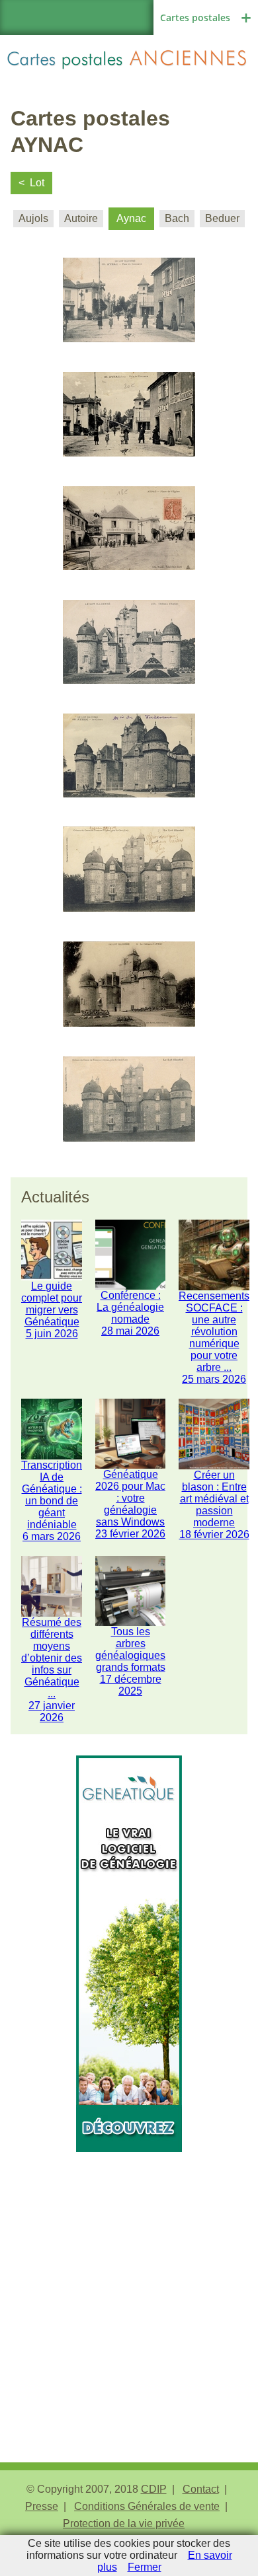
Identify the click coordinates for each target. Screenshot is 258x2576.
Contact (201, 2489)
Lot (37, 183)
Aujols (33, 218)
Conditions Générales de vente (147, 2506)
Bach (177, 218)
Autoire (81, 218)
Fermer (145, 2567)
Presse (42, 2506)
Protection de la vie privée (124, 2523)
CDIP (154, 2489)
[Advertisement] (129, 2281)
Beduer (222, 218)
